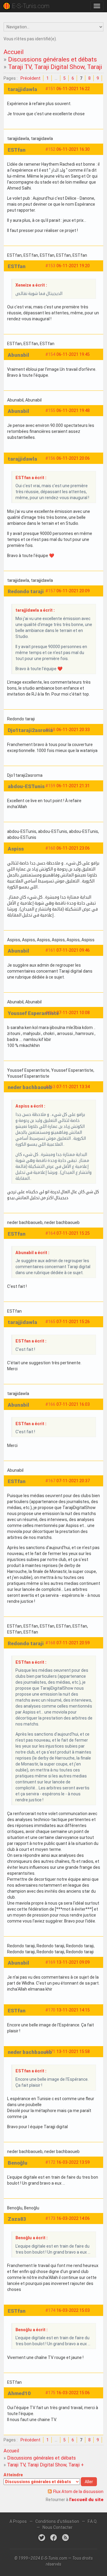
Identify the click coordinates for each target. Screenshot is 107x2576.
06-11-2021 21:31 (73, 786)
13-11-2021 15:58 (73, 2051)
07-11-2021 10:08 (73, 1013)
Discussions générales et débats (52, 59)
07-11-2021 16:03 (73, 1404)
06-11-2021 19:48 (73, 410)
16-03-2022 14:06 (73, 2218)
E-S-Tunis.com (31, 6)
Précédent (30, 78)
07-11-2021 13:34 (73, 1087)
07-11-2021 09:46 (73, 950)
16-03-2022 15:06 (73, 2393)
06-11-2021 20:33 (73, 730)
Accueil (14, 52)
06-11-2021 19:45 (73, 354)
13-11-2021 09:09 (73, 1962)
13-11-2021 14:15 (73, 2010)
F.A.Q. (93, 2521)
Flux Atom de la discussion (78, 2492)
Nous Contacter (58, 2527)
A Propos (18, 2521)
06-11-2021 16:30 (73, 149)
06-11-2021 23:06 (73, 848)
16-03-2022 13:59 (73, 2162)
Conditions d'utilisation (57, 2521)
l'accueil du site (86, 2500)
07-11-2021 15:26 (73, 1322)
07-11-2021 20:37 (73, 1481)
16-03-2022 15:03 (73, 2310)
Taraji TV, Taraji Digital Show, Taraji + (58, 67)
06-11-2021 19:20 (73, 266)
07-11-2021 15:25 (73, 1233)
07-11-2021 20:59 (73, 1643)
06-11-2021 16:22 (73, 89)
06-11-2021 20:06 (73, 458)
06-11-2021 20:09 (73, 591)
